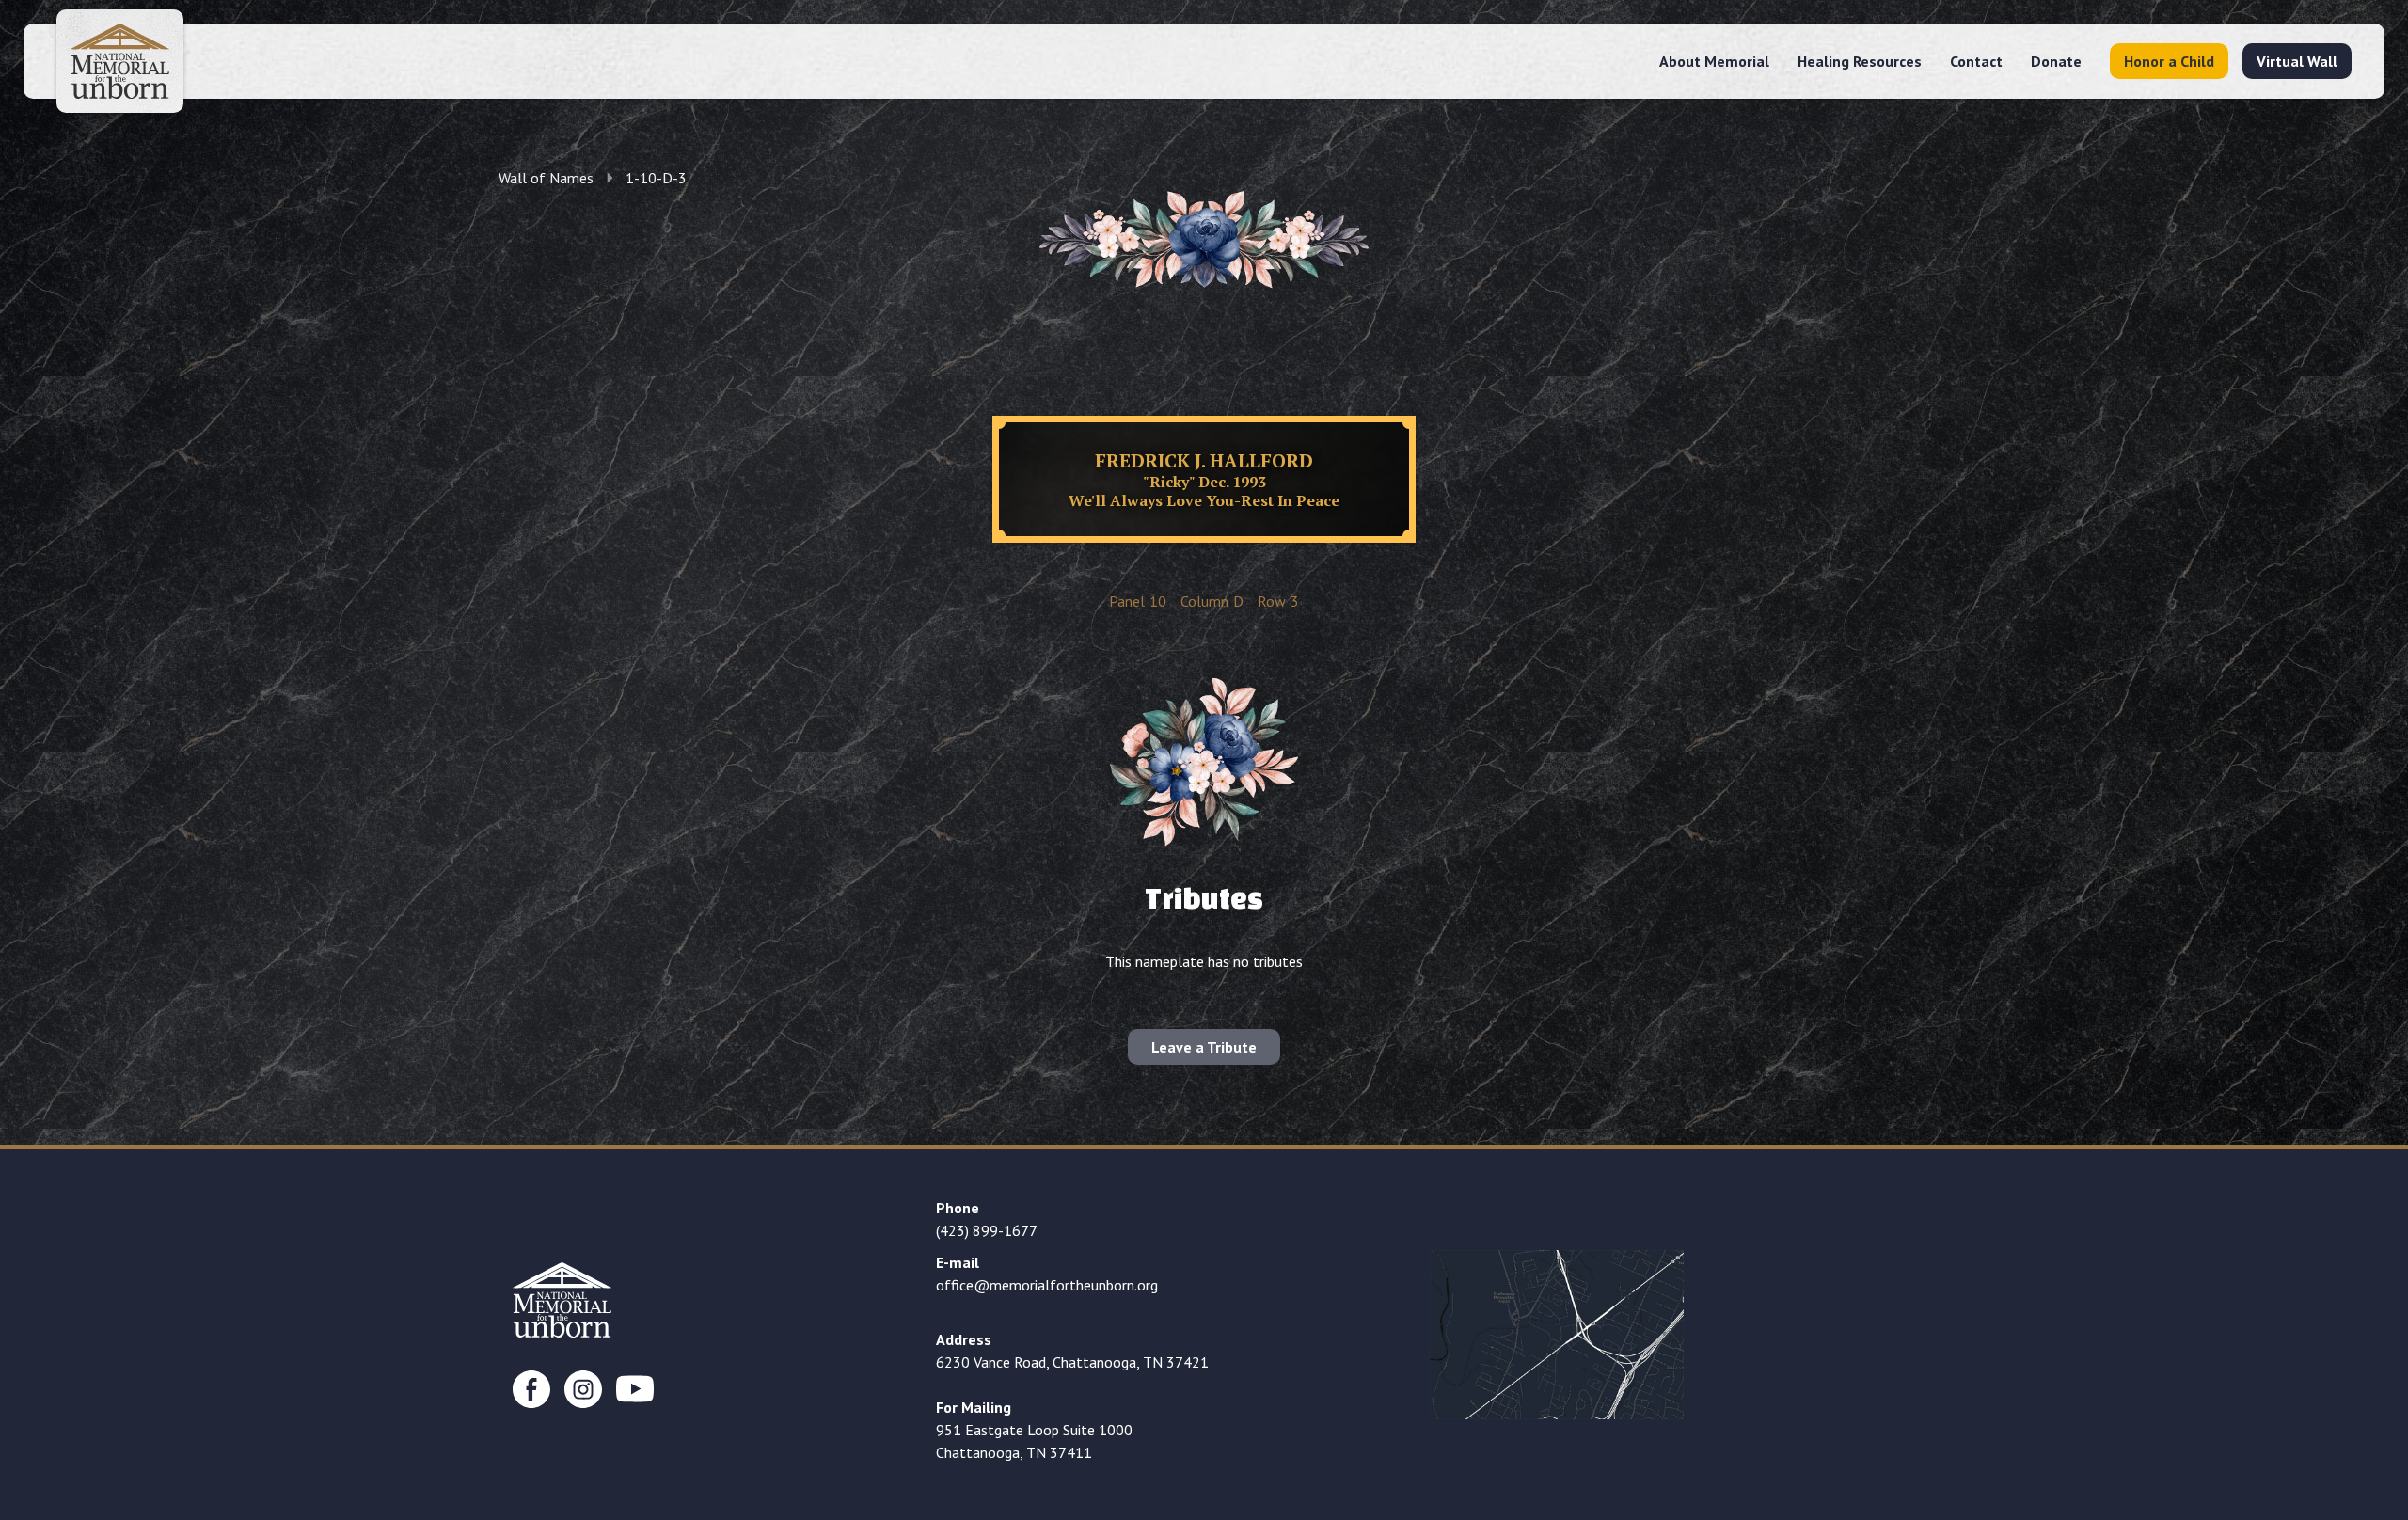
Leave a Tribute (1204, 1047)
